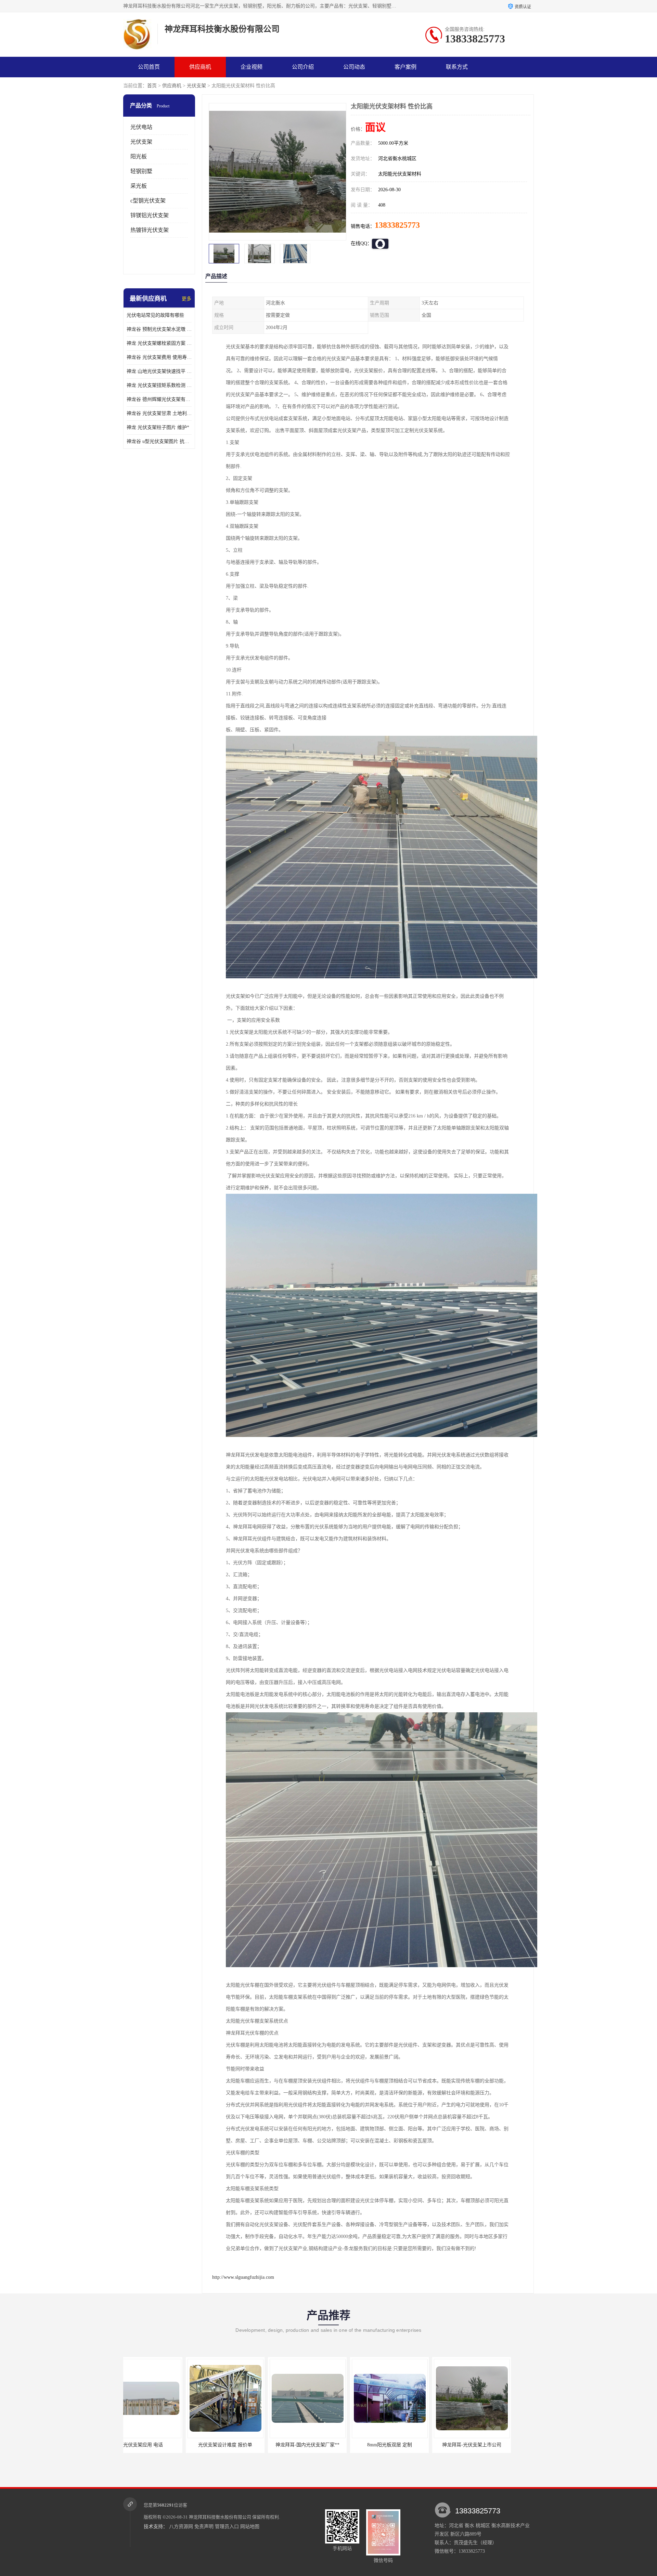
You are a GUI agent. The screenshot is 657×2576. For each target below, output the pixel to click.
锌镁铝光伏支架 (150, 215)
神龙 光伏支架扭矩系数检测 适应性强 (159, 385)
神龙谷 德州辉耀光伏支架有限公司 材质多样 (159, 399)
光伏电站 (141, 127)
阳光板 (139, 156)
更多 (186, 299)
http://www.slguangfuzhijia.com (243, 2277)
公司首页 (149, 67)
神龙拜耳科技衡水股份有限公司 (220, 2517)
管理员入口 (227, 2527)
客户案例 (405, 67)
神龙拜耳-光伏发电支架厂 (407, 2445)
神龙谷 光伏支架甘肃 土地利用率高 (159, 413)
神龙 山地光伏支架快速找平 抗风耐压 (159, 371)
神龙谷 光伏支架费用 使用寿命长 (159, 357)
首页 (152, 86)
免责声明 (204, 2527)
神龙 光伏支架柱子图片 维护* (158, 427)
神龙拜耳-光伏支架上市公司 (325, 2445)
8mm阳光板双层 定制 (243, 2445)
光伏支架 (196, 86)
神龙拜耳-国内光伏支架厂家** (161, 2445)
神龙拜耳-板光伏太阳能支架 (489, 2445)
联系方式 (457, 67)
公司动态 (354, 67)
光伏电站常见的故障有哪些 (155, 315)
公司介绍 (303, 67)
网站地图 (250, 2527)
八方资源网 (181, 2527)
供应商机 (200, 67)
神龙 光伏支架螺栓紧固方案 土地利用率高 (159, 343)
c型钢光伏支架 (148, 201)
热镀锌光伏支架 (150, 230)
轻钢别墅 (141, 171)
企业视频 (252, 67)
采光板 (139, 186)
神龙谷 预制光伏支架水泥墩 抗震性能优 (159, 329)
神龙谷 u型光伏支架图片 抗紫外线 (159, 441)
